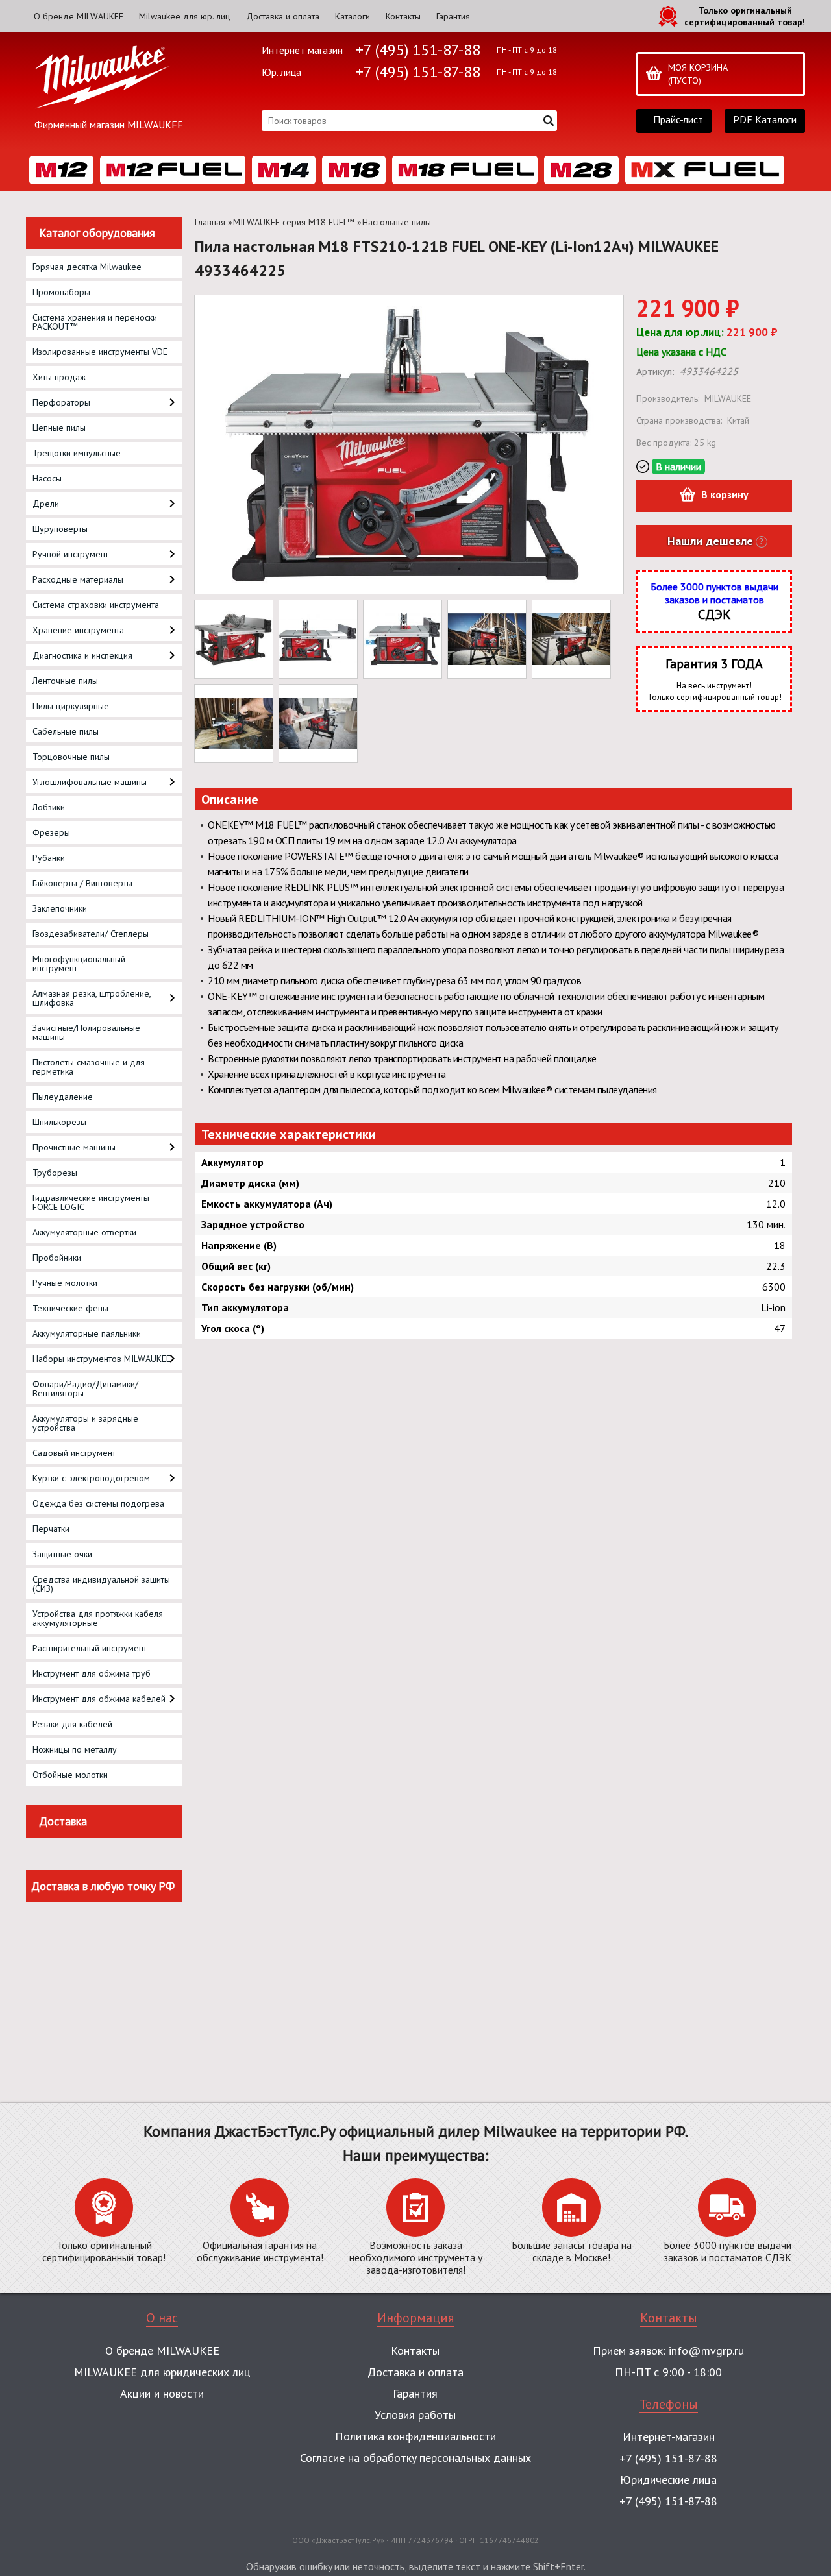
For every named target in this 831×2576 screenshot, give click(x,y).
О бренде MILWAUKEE (79, 16)
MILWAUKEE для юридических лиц (162, 2372)
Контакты (403, 16)
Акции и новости (162, 2393)
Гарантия (453, 16)
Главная (210, 222)
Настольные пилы (397, 222)
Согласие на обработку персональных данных (415, 2458)
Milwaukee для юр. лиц (185, 16)
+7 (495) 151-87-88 (418, 50)
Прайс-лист (678, 120)
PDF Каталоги (765, 120)
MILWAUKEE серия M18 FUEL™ (294, 222)
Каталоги (353, 16)
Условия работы (415, 2415)
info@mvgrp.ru (706, 2351)
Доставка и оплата (283, 16)
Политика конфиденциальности (415, 2436)
